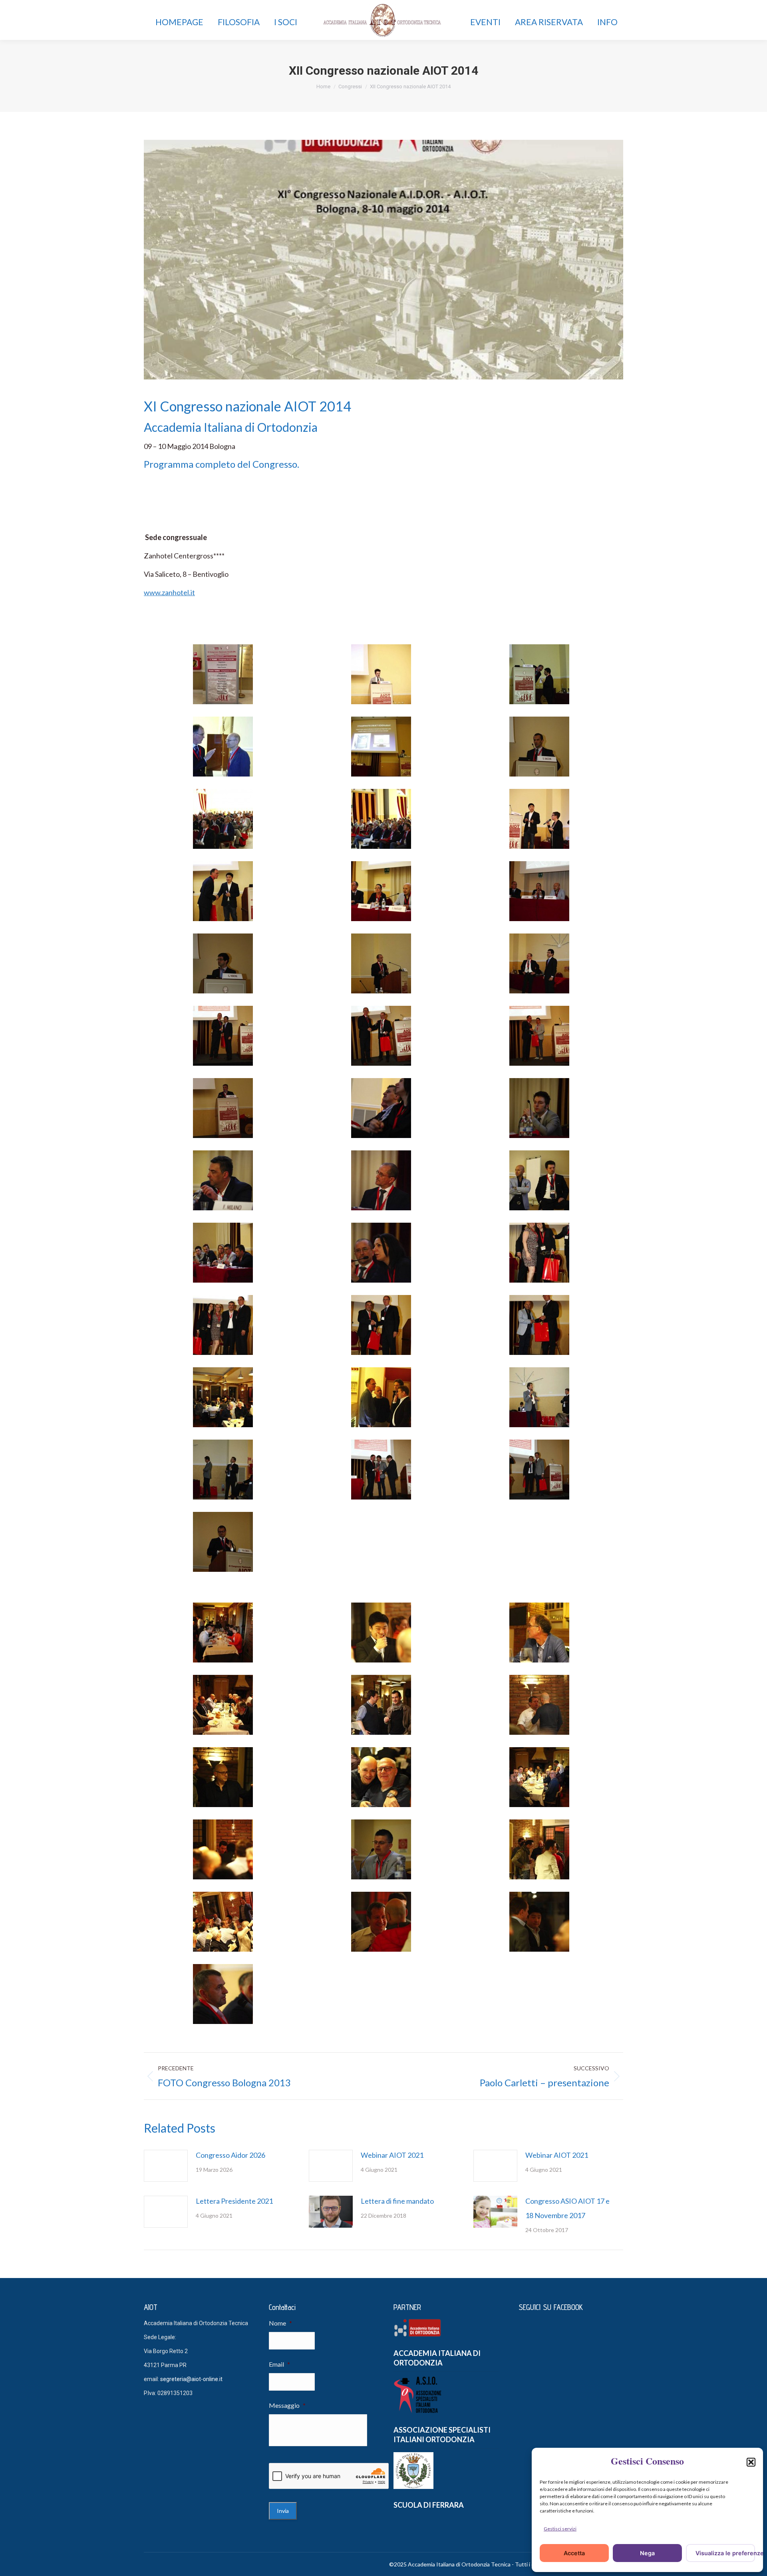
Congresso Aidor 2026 (230, 2155)
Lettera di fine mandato (397, 2201)
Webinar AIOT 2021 (392, 2155)
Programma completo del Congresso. (222, 464)
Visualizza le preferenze (725, 2553)
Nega (647, 2553)
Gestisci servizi (560, 2529)
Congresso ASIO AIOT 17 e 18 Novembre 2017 (567, 2208)
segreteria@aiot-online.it (191, 2379)
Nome (280, 2323)
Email (279, 2364)
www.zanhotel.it (169, 592)
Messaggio (287, 2405)
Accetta (574, 2553)
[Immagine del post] (166, 2166)
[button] (751, 2462)
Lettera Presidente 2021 (234, 2201)
